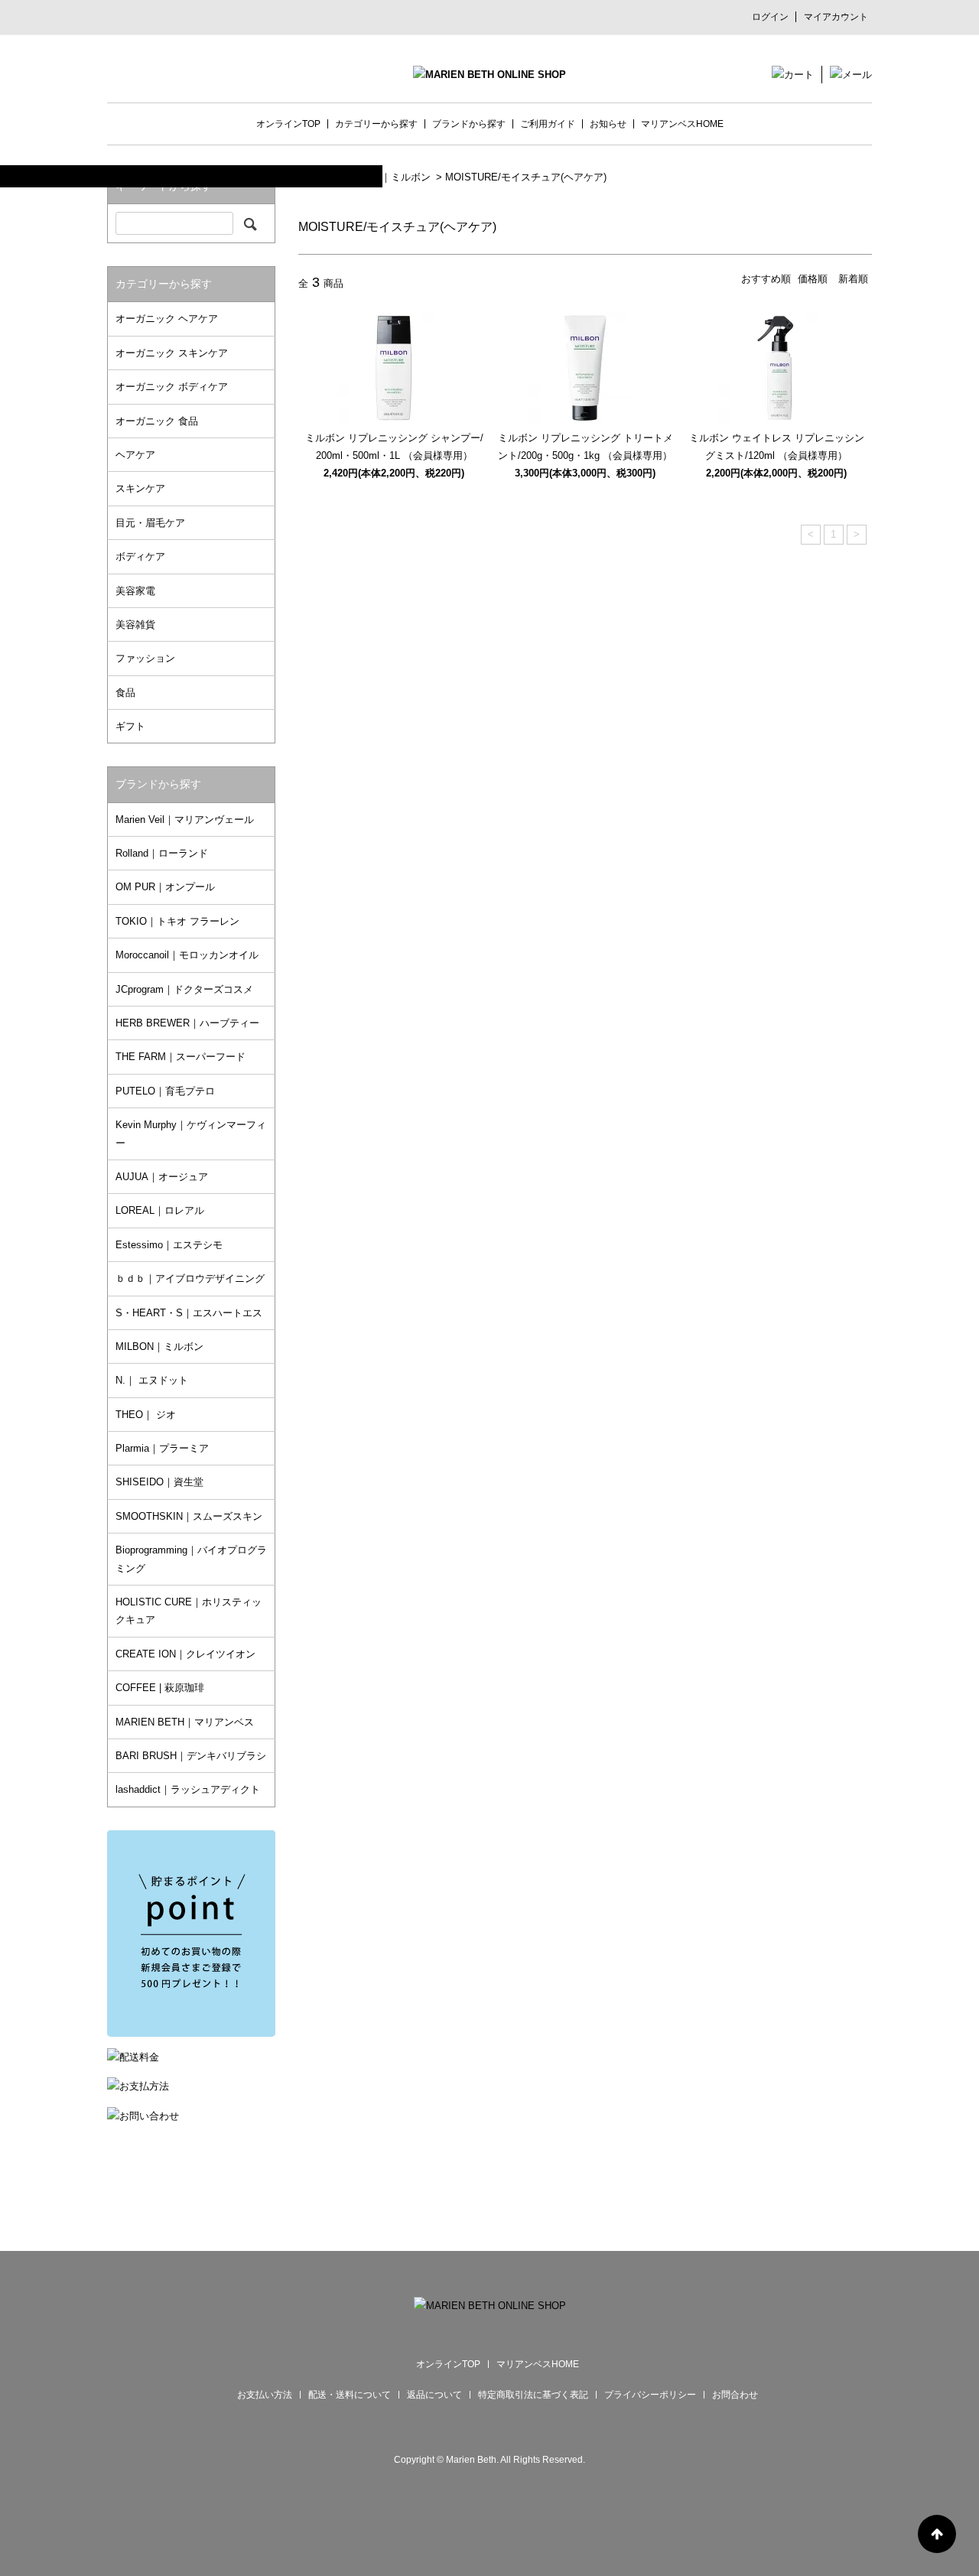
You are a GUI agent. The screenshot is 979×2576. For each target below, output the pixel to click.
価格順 (813, 279)
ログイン (770, 17)
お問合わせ (735, 2395)
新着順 (853, 279)
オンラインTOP (288, 124)
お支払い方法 (265, 2395)
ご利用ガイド (548, 124)
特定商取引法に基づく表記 (533, 2395)
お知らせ (608, 124)
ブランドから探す (469, 124)
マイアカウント (836, 17)
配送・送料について (350, 2395)
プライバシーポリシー (650, 2395)
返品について (434, 2395)
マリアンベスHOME (682, 124)
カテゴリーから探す (376, 124)
